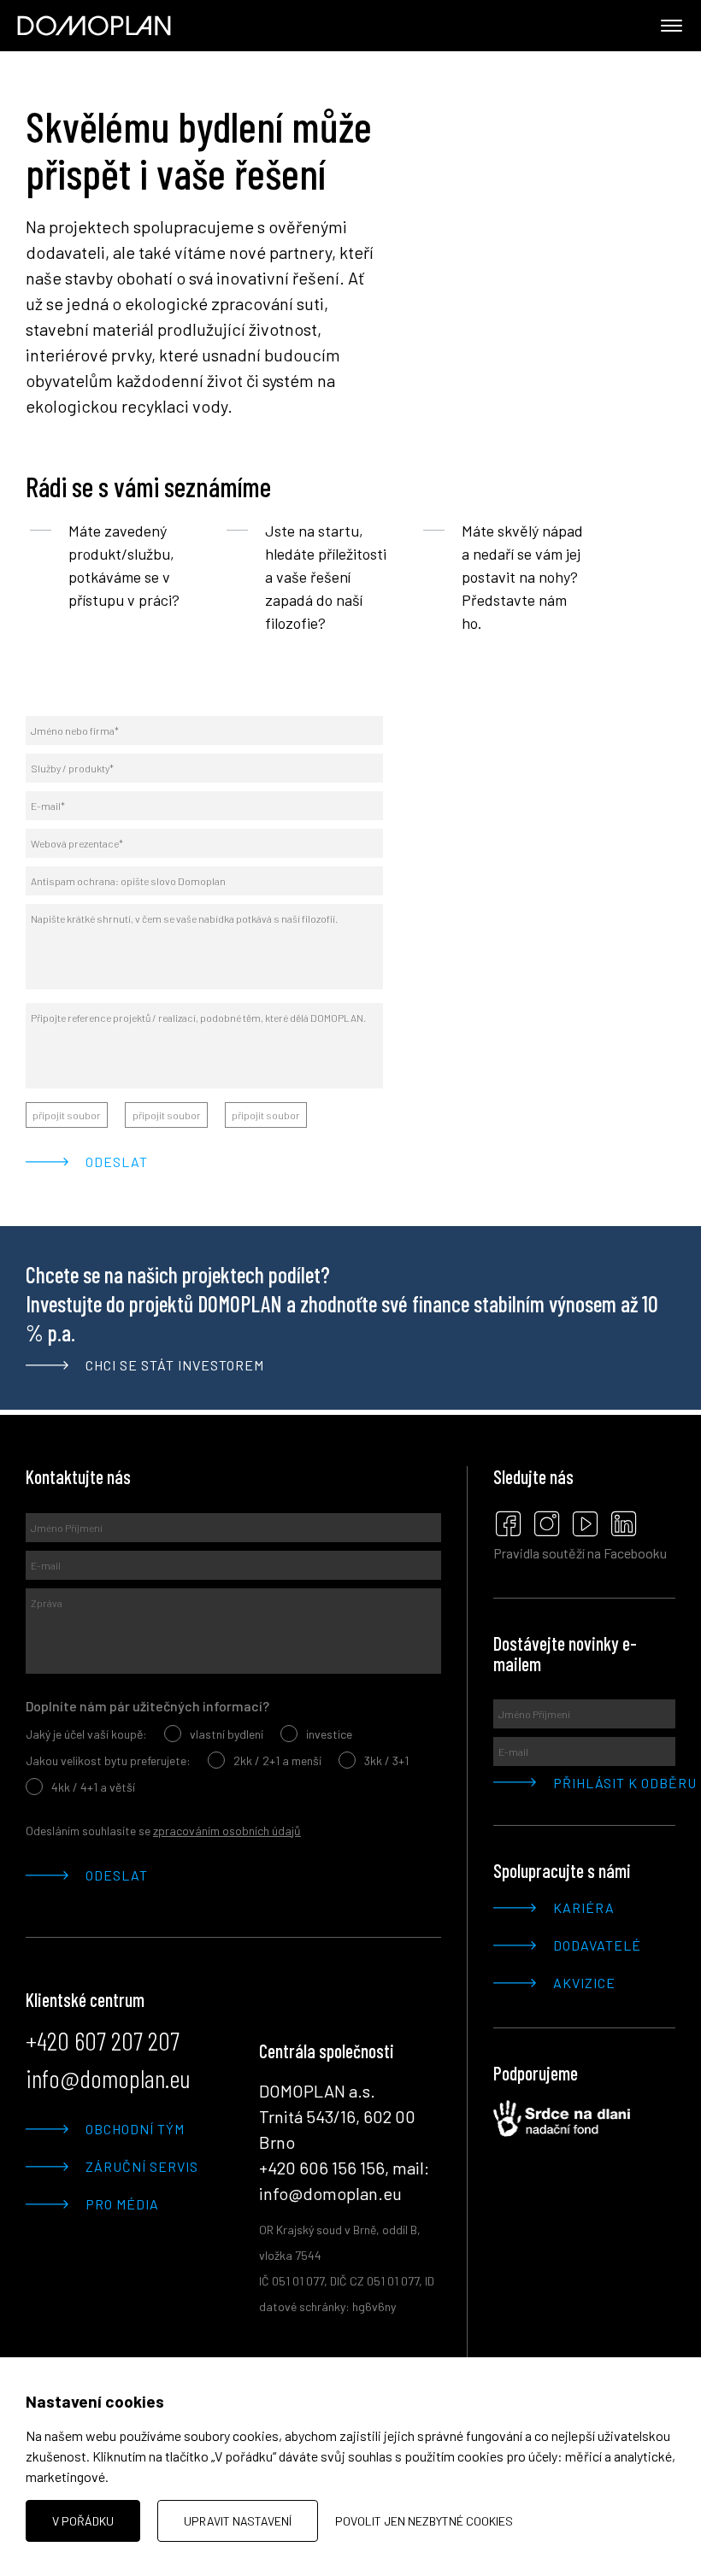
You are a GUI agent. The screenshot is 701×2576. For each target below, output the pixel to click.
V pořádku (83, 2521)
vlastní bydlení (227, 1734)
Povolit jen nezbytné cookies (424, 2521)
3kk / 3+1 (386, 1760)
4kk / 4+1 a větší (93, 1787)
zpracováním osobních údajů (227, 1831)
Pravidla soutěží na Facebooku (580, 1553)
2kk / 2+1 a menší (277, 1760)
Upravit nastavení (238, 2521)
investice (329, 1734)
